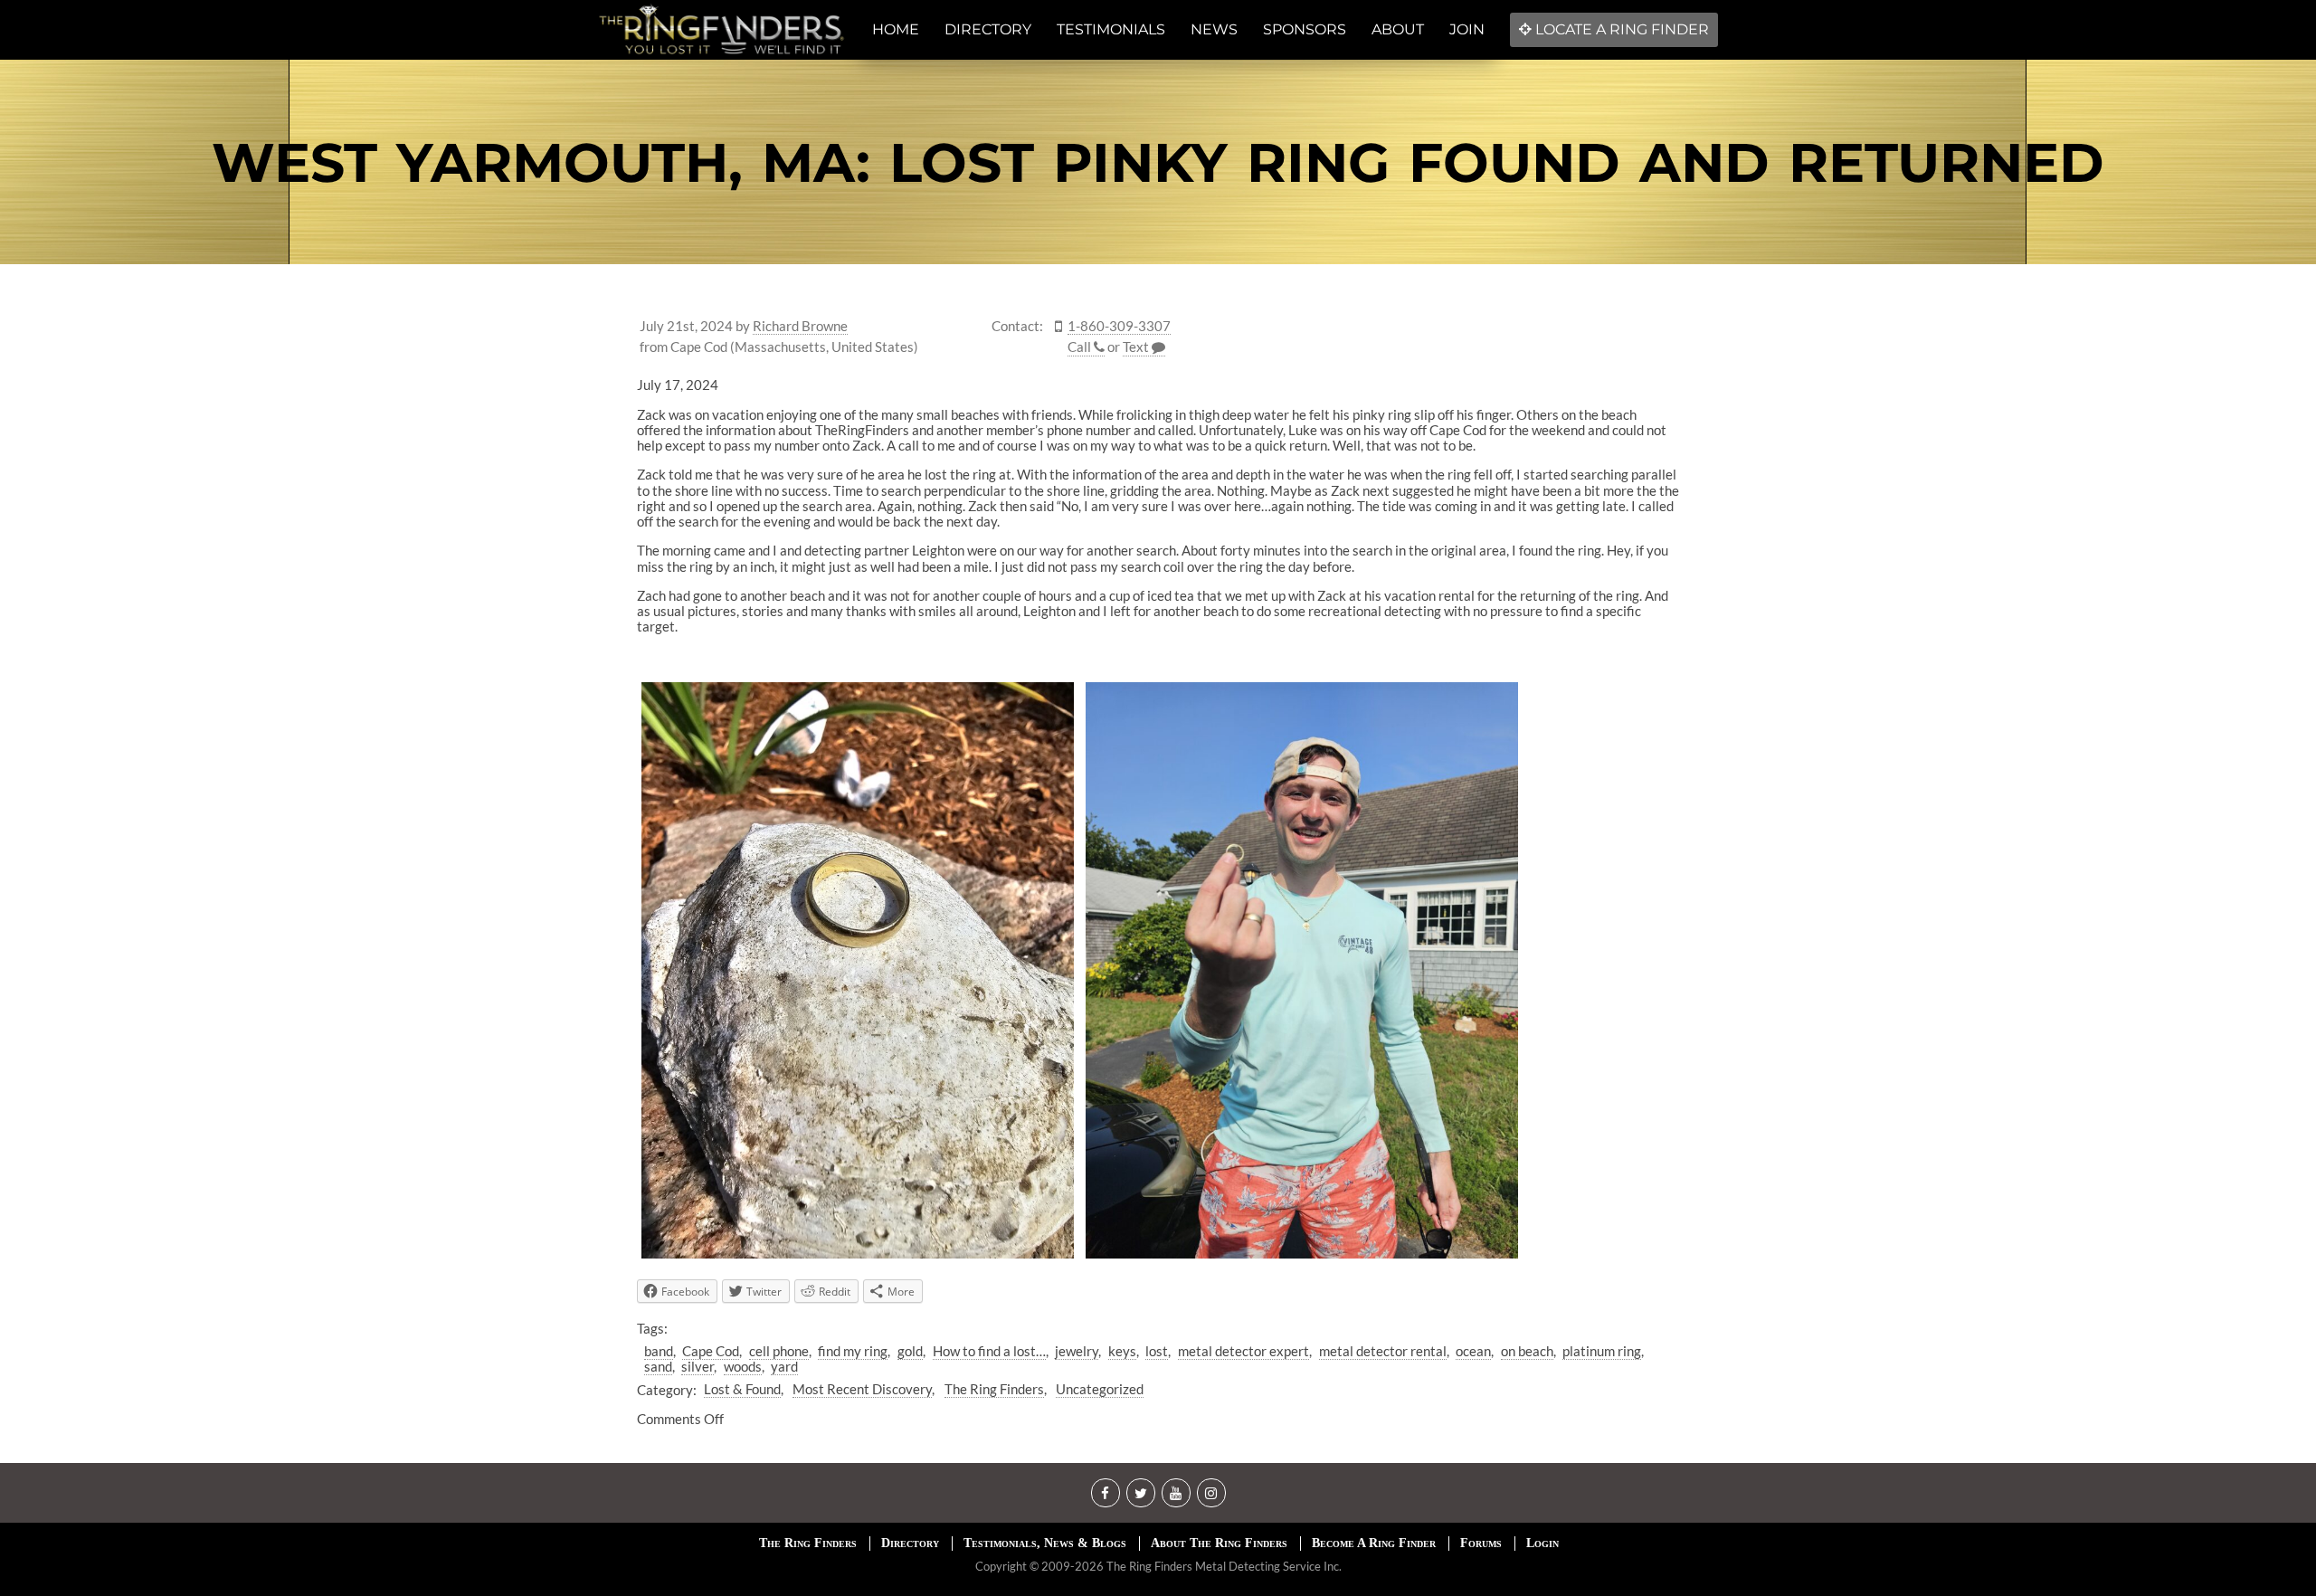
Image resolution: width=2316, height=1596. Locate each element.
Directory (910, 1543)
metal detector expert (1243, 1351)
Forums (1481, 1543)
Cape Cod (711, 1351)
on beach (1527, 1351)
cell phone (779, 1351)
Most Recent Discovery (862, 1389)
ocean (1473, 1351)
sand (658, 1366)
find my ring (853, 1351)
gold (910, 1351)
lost (1157, 1351)
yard (784, 1366)
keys (1122, 1351)
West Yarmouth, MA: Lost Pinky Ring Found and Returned (1158, 162)
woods (743, 1366)
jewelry (1077, 1351)
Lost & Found (742, 1389)
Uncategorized (1100, 1389)
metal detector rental (1383, 1351)
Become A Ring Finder (1374, 1543)
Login (1542, 1543)
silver (698, 1366)
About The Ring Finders (1219, 1543)
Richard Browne (800, 326)
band (659, 1351)
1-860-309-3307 (1119, 326)
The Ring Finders (994, 1389)
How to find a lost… (989, 1351)
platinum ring (1602, 1351)
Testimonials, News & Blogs (1045, 1543)
